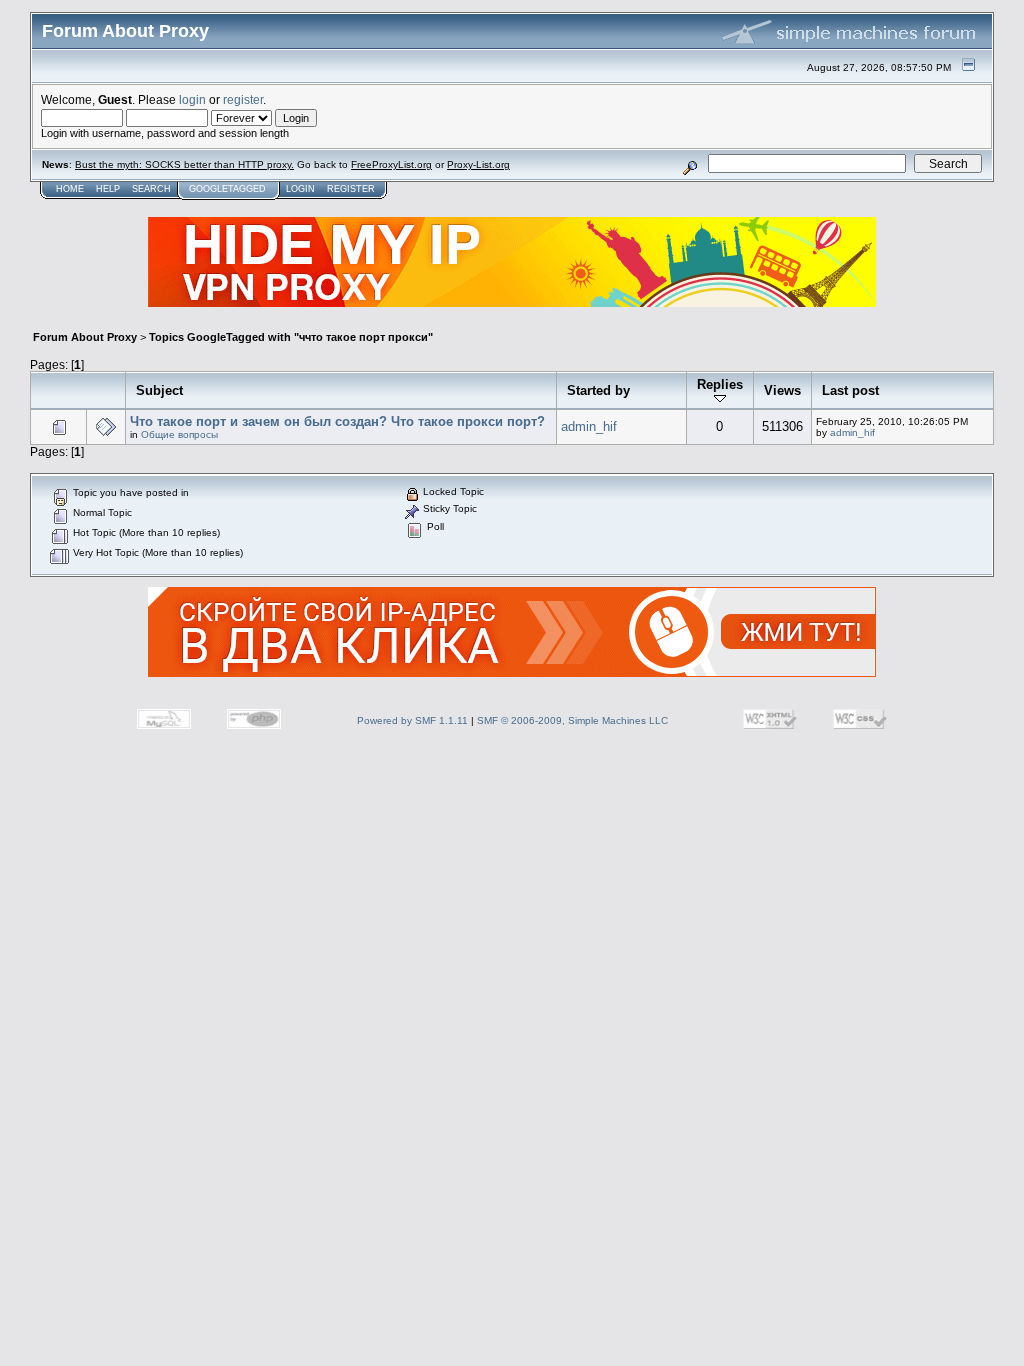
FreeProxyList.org (391, 164)
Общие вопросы (179, 434)
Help (108, 189)
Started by (598, 390)
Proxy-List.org (478, 164)
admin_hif (589, 426)
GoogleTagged (227, 189)
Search (151, 189)
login (192, 99)
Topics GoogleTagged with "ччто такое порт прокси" (291, 337)
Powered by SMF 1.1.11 (412, 720)
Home (70, 189)
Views (782, 390)
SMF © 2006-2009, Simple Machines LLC (572, 720)
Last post (850, 390)
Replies (720, 384)
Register (351, 189)
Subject (159, 390)
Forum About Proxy (85, 337)
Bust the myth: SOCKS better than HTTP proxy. (184, 164)
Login (300, 189)
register (243, 99)
